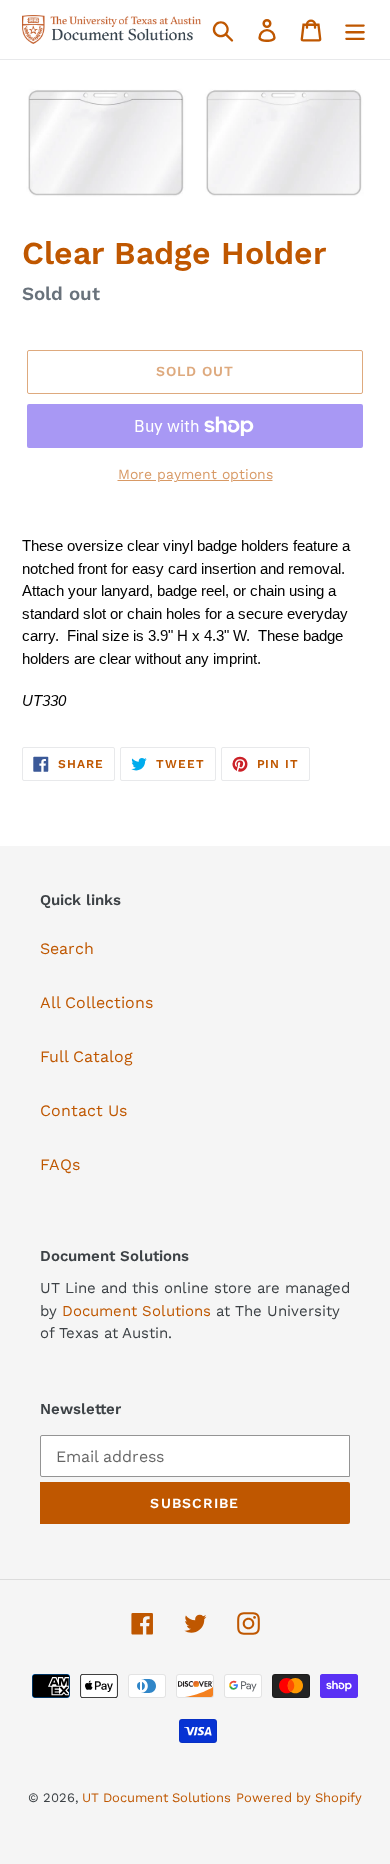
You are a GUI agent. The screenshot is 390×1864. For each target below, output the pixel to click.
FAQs (60, 1164)
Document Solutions (139, 1311)
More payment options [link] (195, 474)
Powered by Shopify (299, 1797)
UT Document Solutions (156, 1797)
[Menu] (355, 29)
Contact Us (83, 1110)
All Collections (96, 1002)
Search (67, 948)
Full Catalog (86, 1056)
